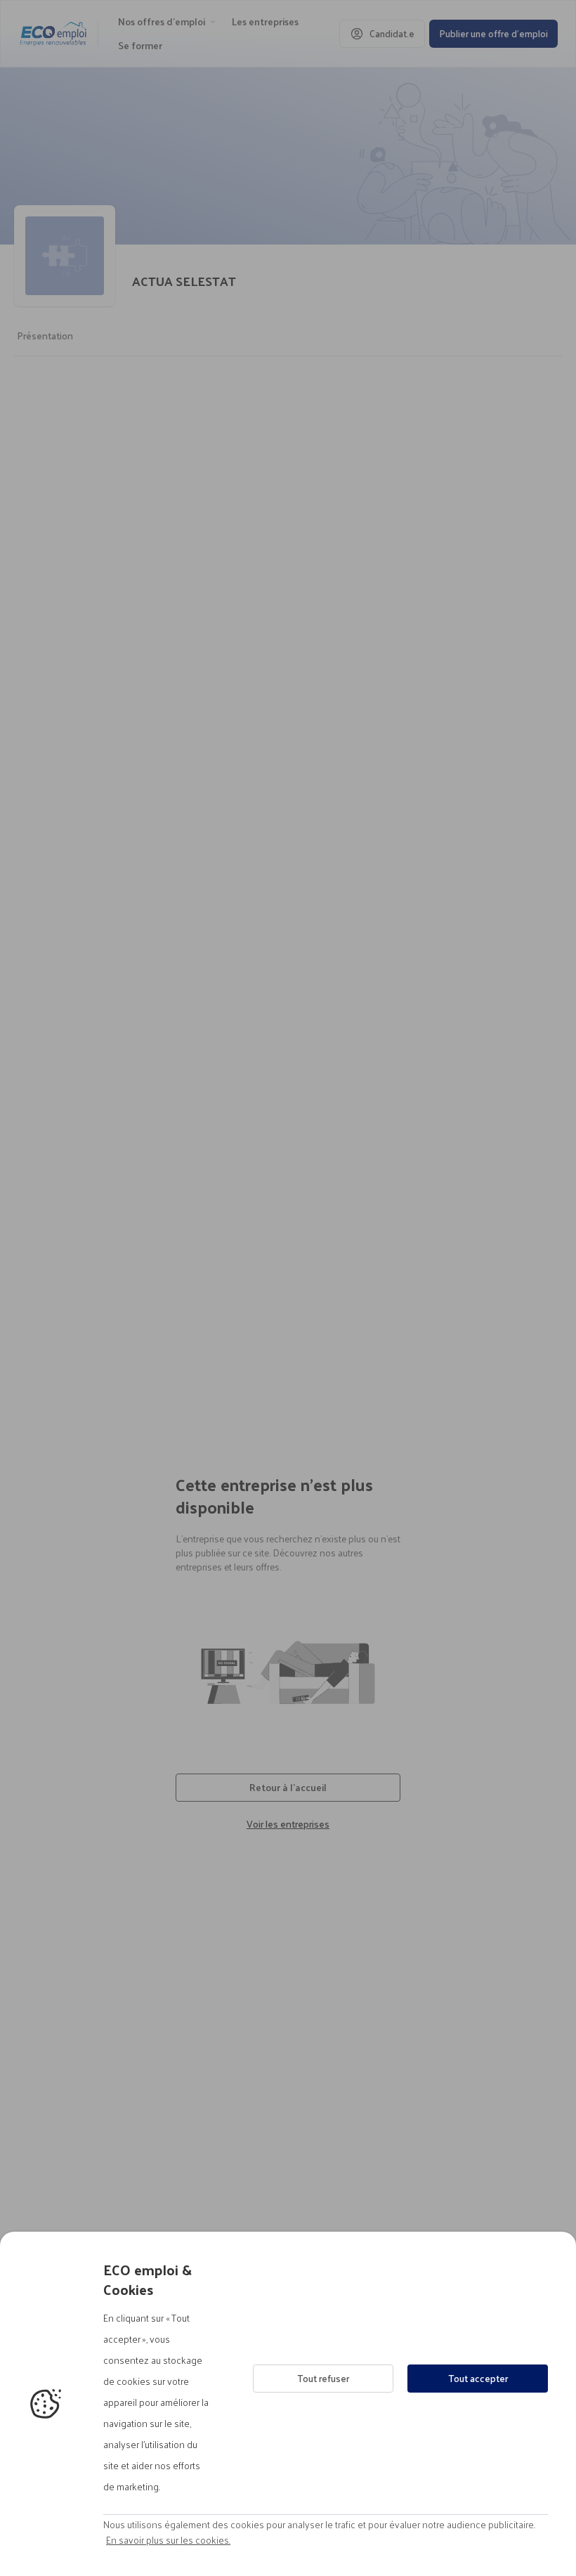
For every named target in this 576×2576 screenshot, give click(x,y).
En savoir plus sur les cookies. (168, 2540)
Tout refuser (323, 2378)
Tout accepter (478, 2378)
